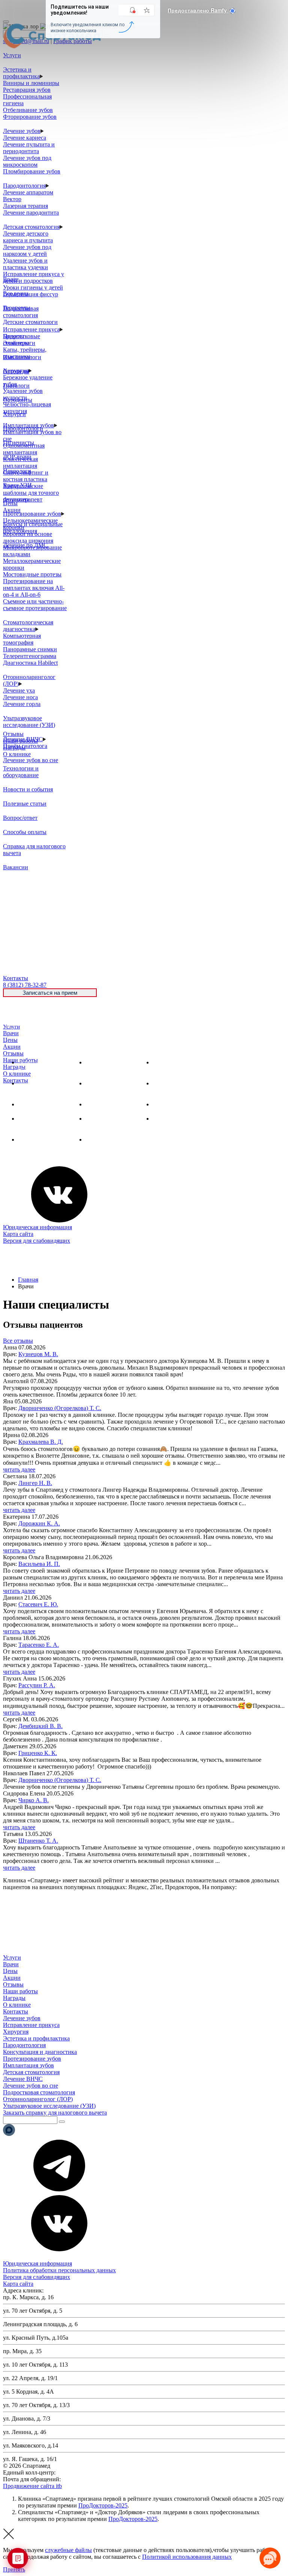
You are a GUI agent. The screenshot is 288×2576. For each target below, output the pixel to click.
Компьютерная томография (22, 639)
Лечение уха (19, 690)
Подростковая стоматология (21, 312)
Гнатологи (16, 386)
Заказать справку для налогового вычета (55, 2113)
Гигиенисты (19, 443)
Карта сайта (18, 1234)
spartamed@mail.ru (85, 2479)
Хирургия (31, 1104)
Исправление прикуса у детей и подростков (34, 277)
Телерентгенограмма (30, 656)
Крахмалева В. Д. (41, 1442)
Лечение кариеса (25, 138)
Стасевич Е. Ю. (38, 1604)
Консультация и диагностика (40, 2052)
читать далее (19, 1469)
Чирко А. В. (34, 1800)
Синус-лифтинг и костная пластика (26, 476)
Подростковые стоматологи (22, 340)
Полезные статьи (25, 804)
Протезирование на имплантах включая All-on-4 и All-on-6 (34, 588)
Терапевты (17, 308)
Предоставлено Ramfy (198, 10)
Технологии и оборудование (21, 772)
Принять (14, 2569)
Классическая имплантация (20, 462)
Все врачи (16, 293)
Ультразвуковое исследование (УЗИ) (29, 722)
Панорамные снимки (30, 649)
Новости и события (28, 789)
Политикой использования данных (187, 2557)
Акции (12, 1047)
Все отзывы (18, 1341)
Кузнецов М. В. (38, 1354)
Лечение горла (22, 704)
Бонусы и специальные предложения (33, 528)
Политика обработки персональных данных (59, 2270)
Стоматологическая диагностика (28, 626)
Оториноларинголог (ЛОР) (38, 2099)
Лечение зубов (22, 131)
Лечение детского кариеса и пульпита (28, 237)
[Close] (6, 22)
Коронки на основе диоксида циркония (28, 537)
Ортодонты (18, 400)
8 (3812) (25, 985)
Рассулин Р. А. (37, 1685)
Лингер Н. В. (35, 1483)
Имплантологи (22, 357)
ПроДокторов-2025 (103, 2505)
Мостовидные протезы (32, 574)
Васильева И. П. (39, 1564)
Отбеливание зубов (28, 110)
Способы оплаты (25, 832)
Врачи (11, 1033)
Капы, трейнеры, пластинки (25, 353)
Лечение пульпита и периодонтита (29, 148)
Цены (10, 1040)
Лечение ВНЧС (38, 1139)
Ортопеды (16, 371)
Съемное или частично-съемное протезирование (35, 605)
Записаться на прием (50, 993)
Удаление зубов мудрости (23, 394)
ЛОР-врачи (17, 457)
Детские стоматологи (30, 322)
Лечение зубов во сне (31, 760)
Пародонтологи (23, 428)
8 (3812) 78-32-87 (79, 2472)
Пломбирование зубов (32, 171)
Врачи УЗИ (17, 485)
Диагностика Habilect (30, 663)
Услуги (11, 1027)
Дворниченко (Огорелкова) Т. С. (60, 1408)
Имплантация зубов (111, 1104)
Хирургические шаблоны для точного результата (31, 493)
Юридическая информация (37, 1227)
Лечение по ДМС (25, 545)
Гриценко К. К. (38, 1753)
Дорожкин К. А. (39, 1523)
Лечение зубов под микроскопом (27, 161)
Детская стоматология (31, 227)
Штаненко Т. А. (38, 1841)
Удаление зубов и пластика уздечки (25, 264)
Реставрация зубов (27, 90)
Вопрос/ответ (20, 818)
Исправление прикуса (31, 329)
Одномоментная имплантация (24, 449)
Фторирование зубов (30, 117)
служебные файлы (68, 2550)
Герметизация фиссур (31, 294)
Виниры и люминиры (31, 83)
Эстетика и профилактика (21, 73)
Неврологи (17, 471)
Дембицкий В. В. (40, 1726)
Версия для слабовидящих (37, 1241)
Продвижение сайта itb (32, 2486)
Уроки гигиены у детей (33, 287)
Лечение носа (20, 697)
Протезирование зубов (32, 514)
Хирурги (14, 414)
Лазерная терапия (25, 206)
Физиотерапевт (23, 499)
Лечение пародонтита (31, 213)
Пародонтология (24, 186)
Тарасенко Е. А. (39, 1645)
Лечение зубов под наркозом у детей (27, 250)
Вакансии (16, 867)
